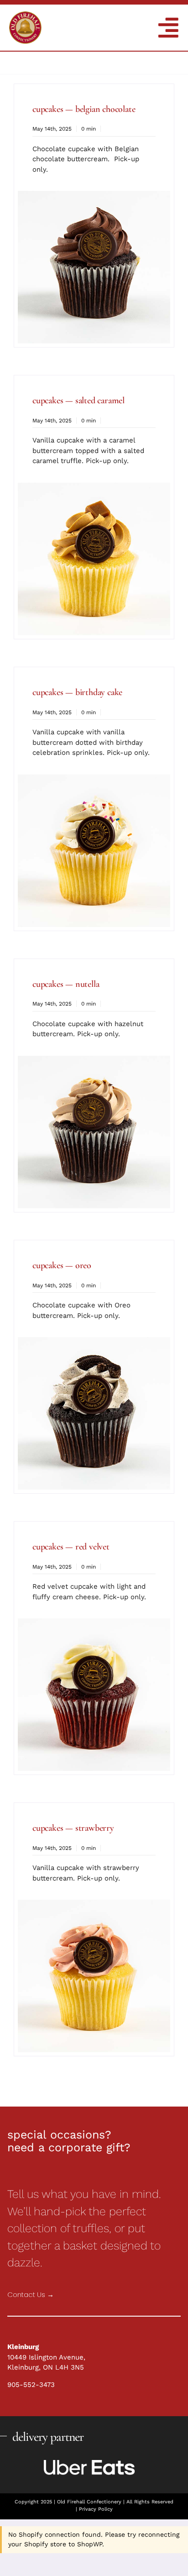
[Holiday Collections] (25, 15)
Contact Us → (31, 2294)
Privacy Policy (96, 2509)
